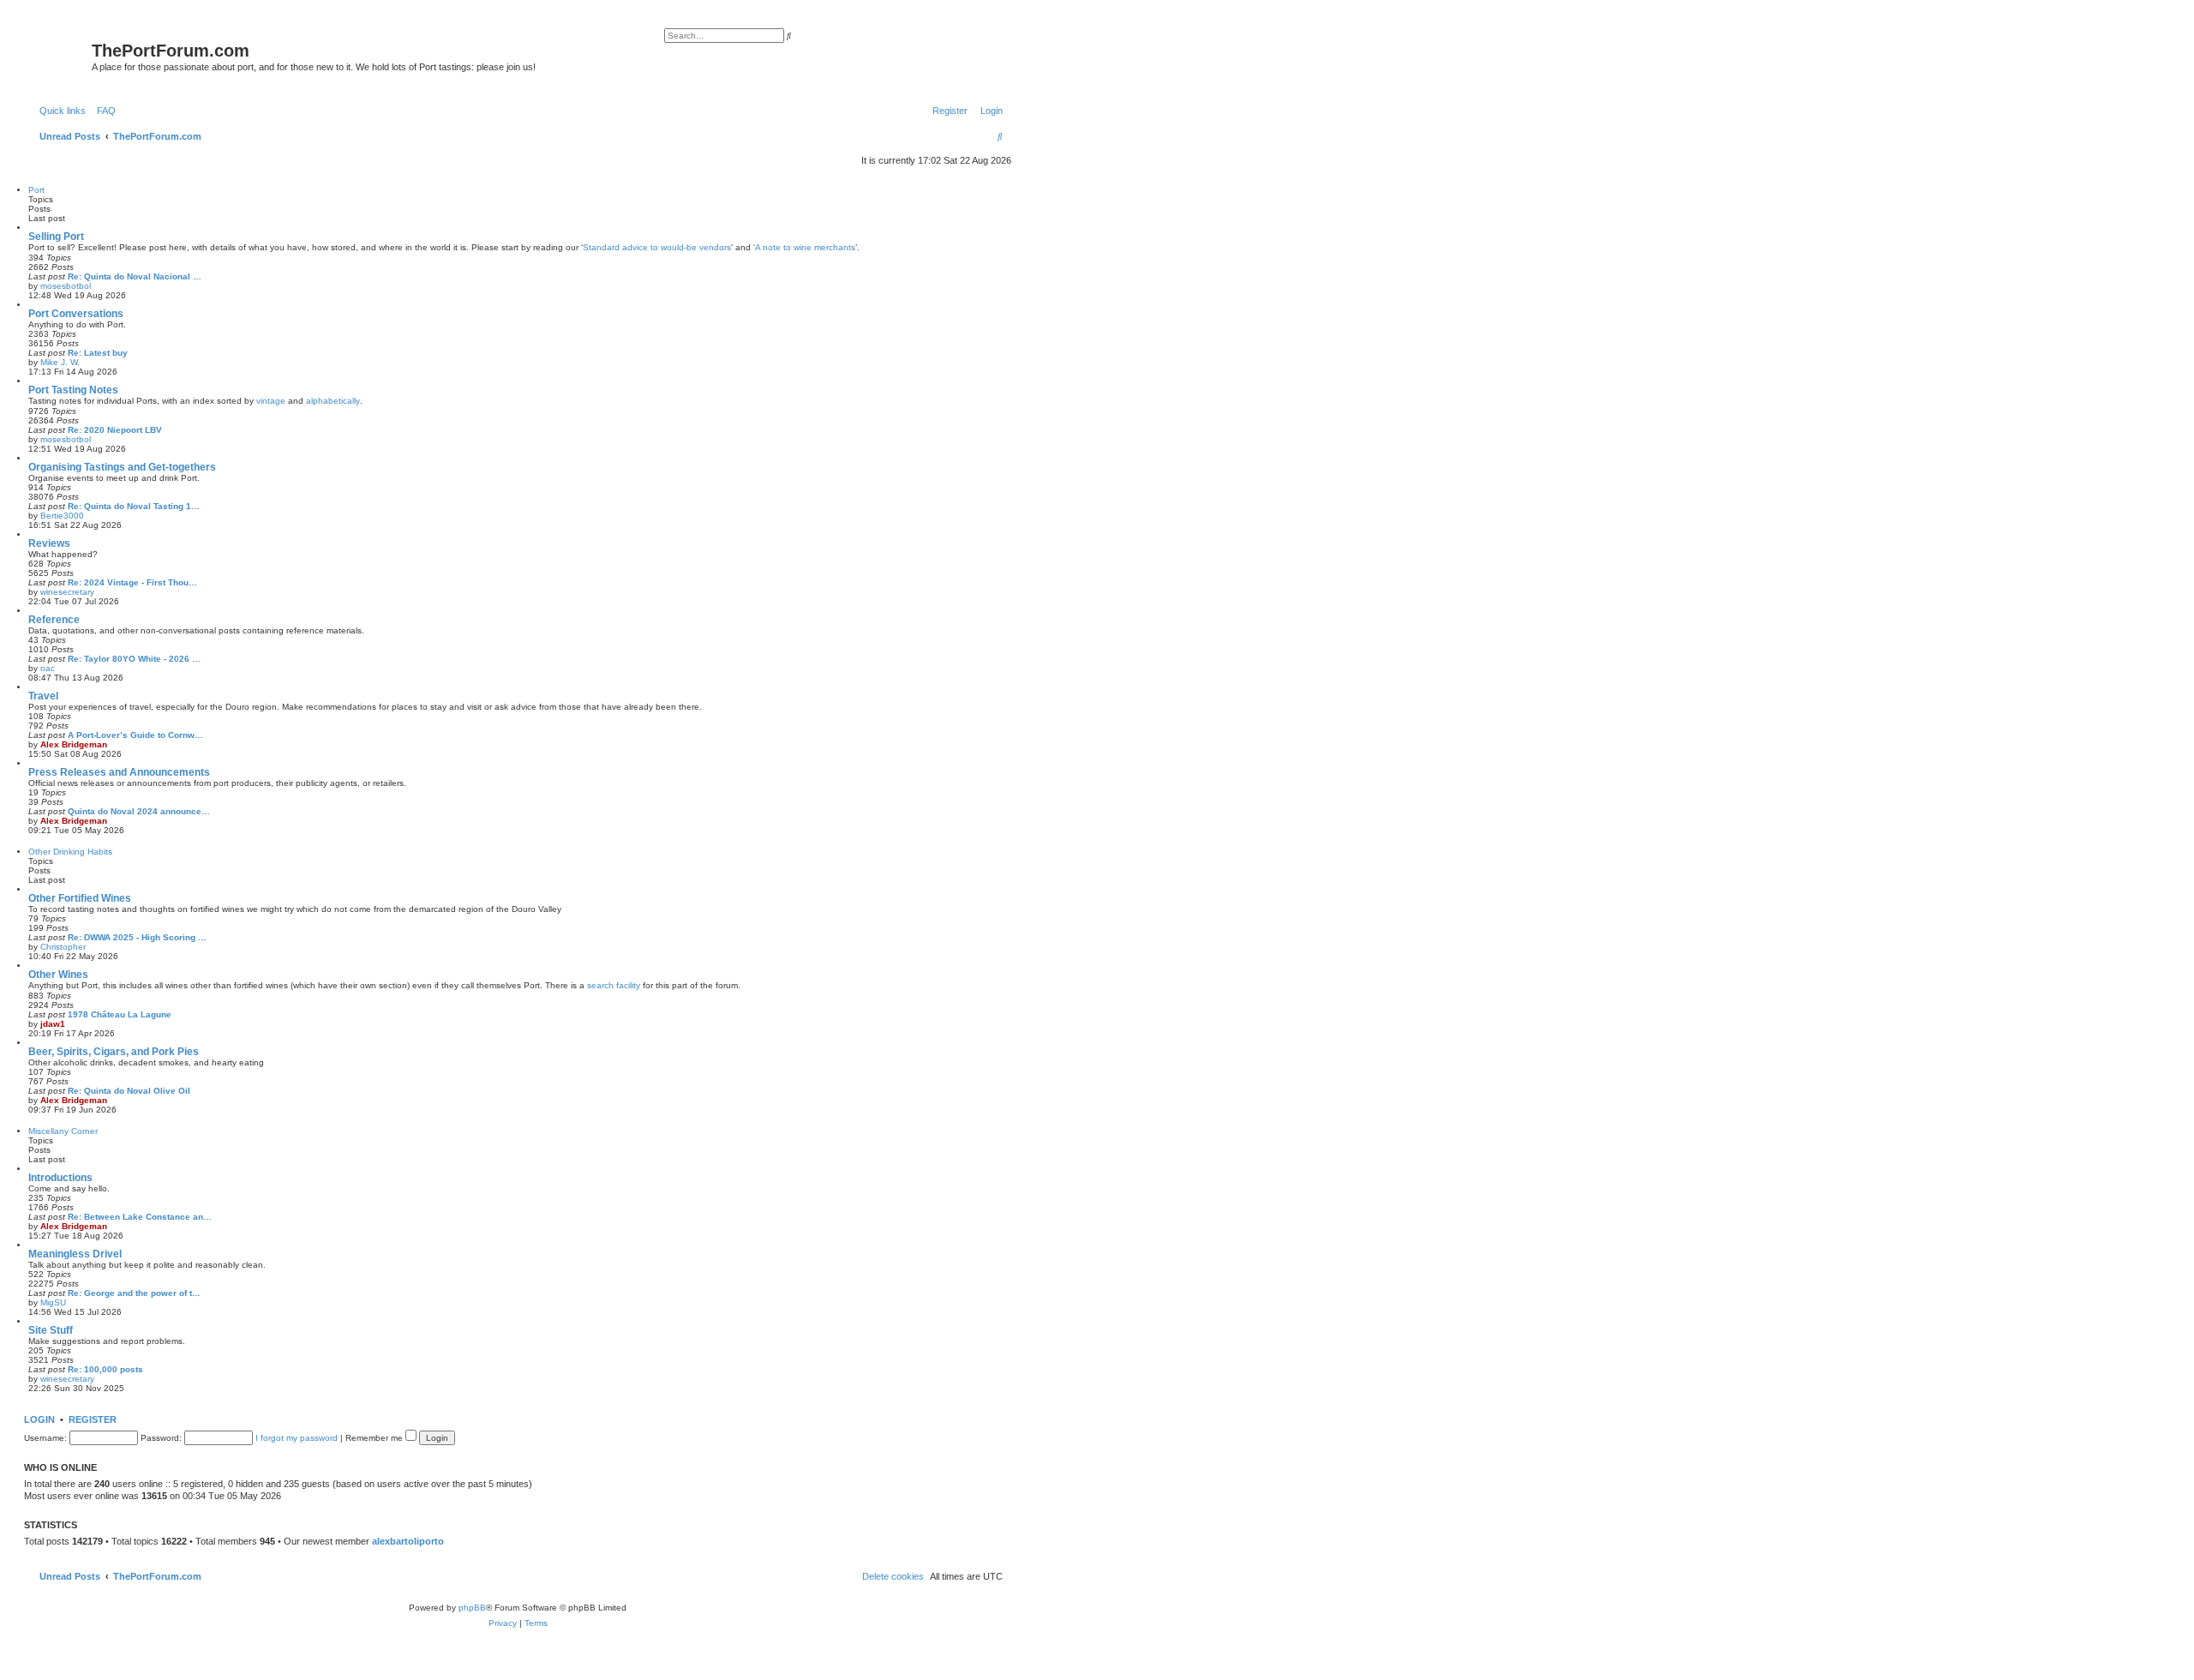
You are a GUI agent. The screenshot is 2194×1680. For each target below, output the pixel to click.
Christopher (63, 947)
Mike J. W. (60, 362)
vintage (271, 401)
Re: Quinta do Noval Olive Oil (129, 1091)
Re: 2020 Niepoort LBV (115, 430)
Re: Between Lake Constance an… (140, 1217)
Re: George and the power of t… (134, 1293)
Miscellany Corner (63, 1131)
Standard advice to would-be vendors (657, 247)
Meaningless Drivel (75, 1254)
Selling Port (56, 237)
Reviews (49, 543)
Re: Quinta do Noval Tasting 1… (134, 506)
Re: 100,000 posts (105, 1369)
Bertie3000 (62, 516)
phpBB (472, 1608)
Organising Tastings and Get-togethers (122, 467)
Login (39, 1419)
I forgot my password (297, 1438)
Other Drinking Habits (70, 852)
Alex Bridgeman (74, 744)
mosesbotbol (66, 286)
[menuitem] (103, 111)
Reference (54, 620)
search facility (614, 985)
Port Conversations (76, 314)
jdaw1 (53, 1024)
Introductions (60, 1178)
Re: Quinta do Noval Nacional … (135, 276)
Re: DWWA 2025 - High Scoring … (137, 937)
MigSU (53, 1302)
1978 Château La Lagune (120, 1014)
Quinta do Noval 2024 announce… (139, 811)
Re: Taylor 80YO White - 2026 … (134, 659)
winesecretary (67, 592)
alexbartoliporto (408, 1541)
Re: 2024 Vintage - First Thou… (132, 582)
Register (93, 1419)
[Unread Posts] (60, 54)
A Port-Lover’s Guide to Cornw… (135, 735)
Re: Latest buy (98, 353)
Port (36, 190)
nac (48, 668)
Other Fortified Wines (80, 898)
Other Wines (58, 975)
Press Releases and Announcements (119, 772)
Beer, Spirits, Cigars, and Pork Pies (114, 1052)
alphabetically (333, 401)
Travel (43, 696)
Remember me (375, 1438)
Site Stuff (51, 1330)
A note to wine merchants (805, 247)
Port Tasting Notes (73, 390)
